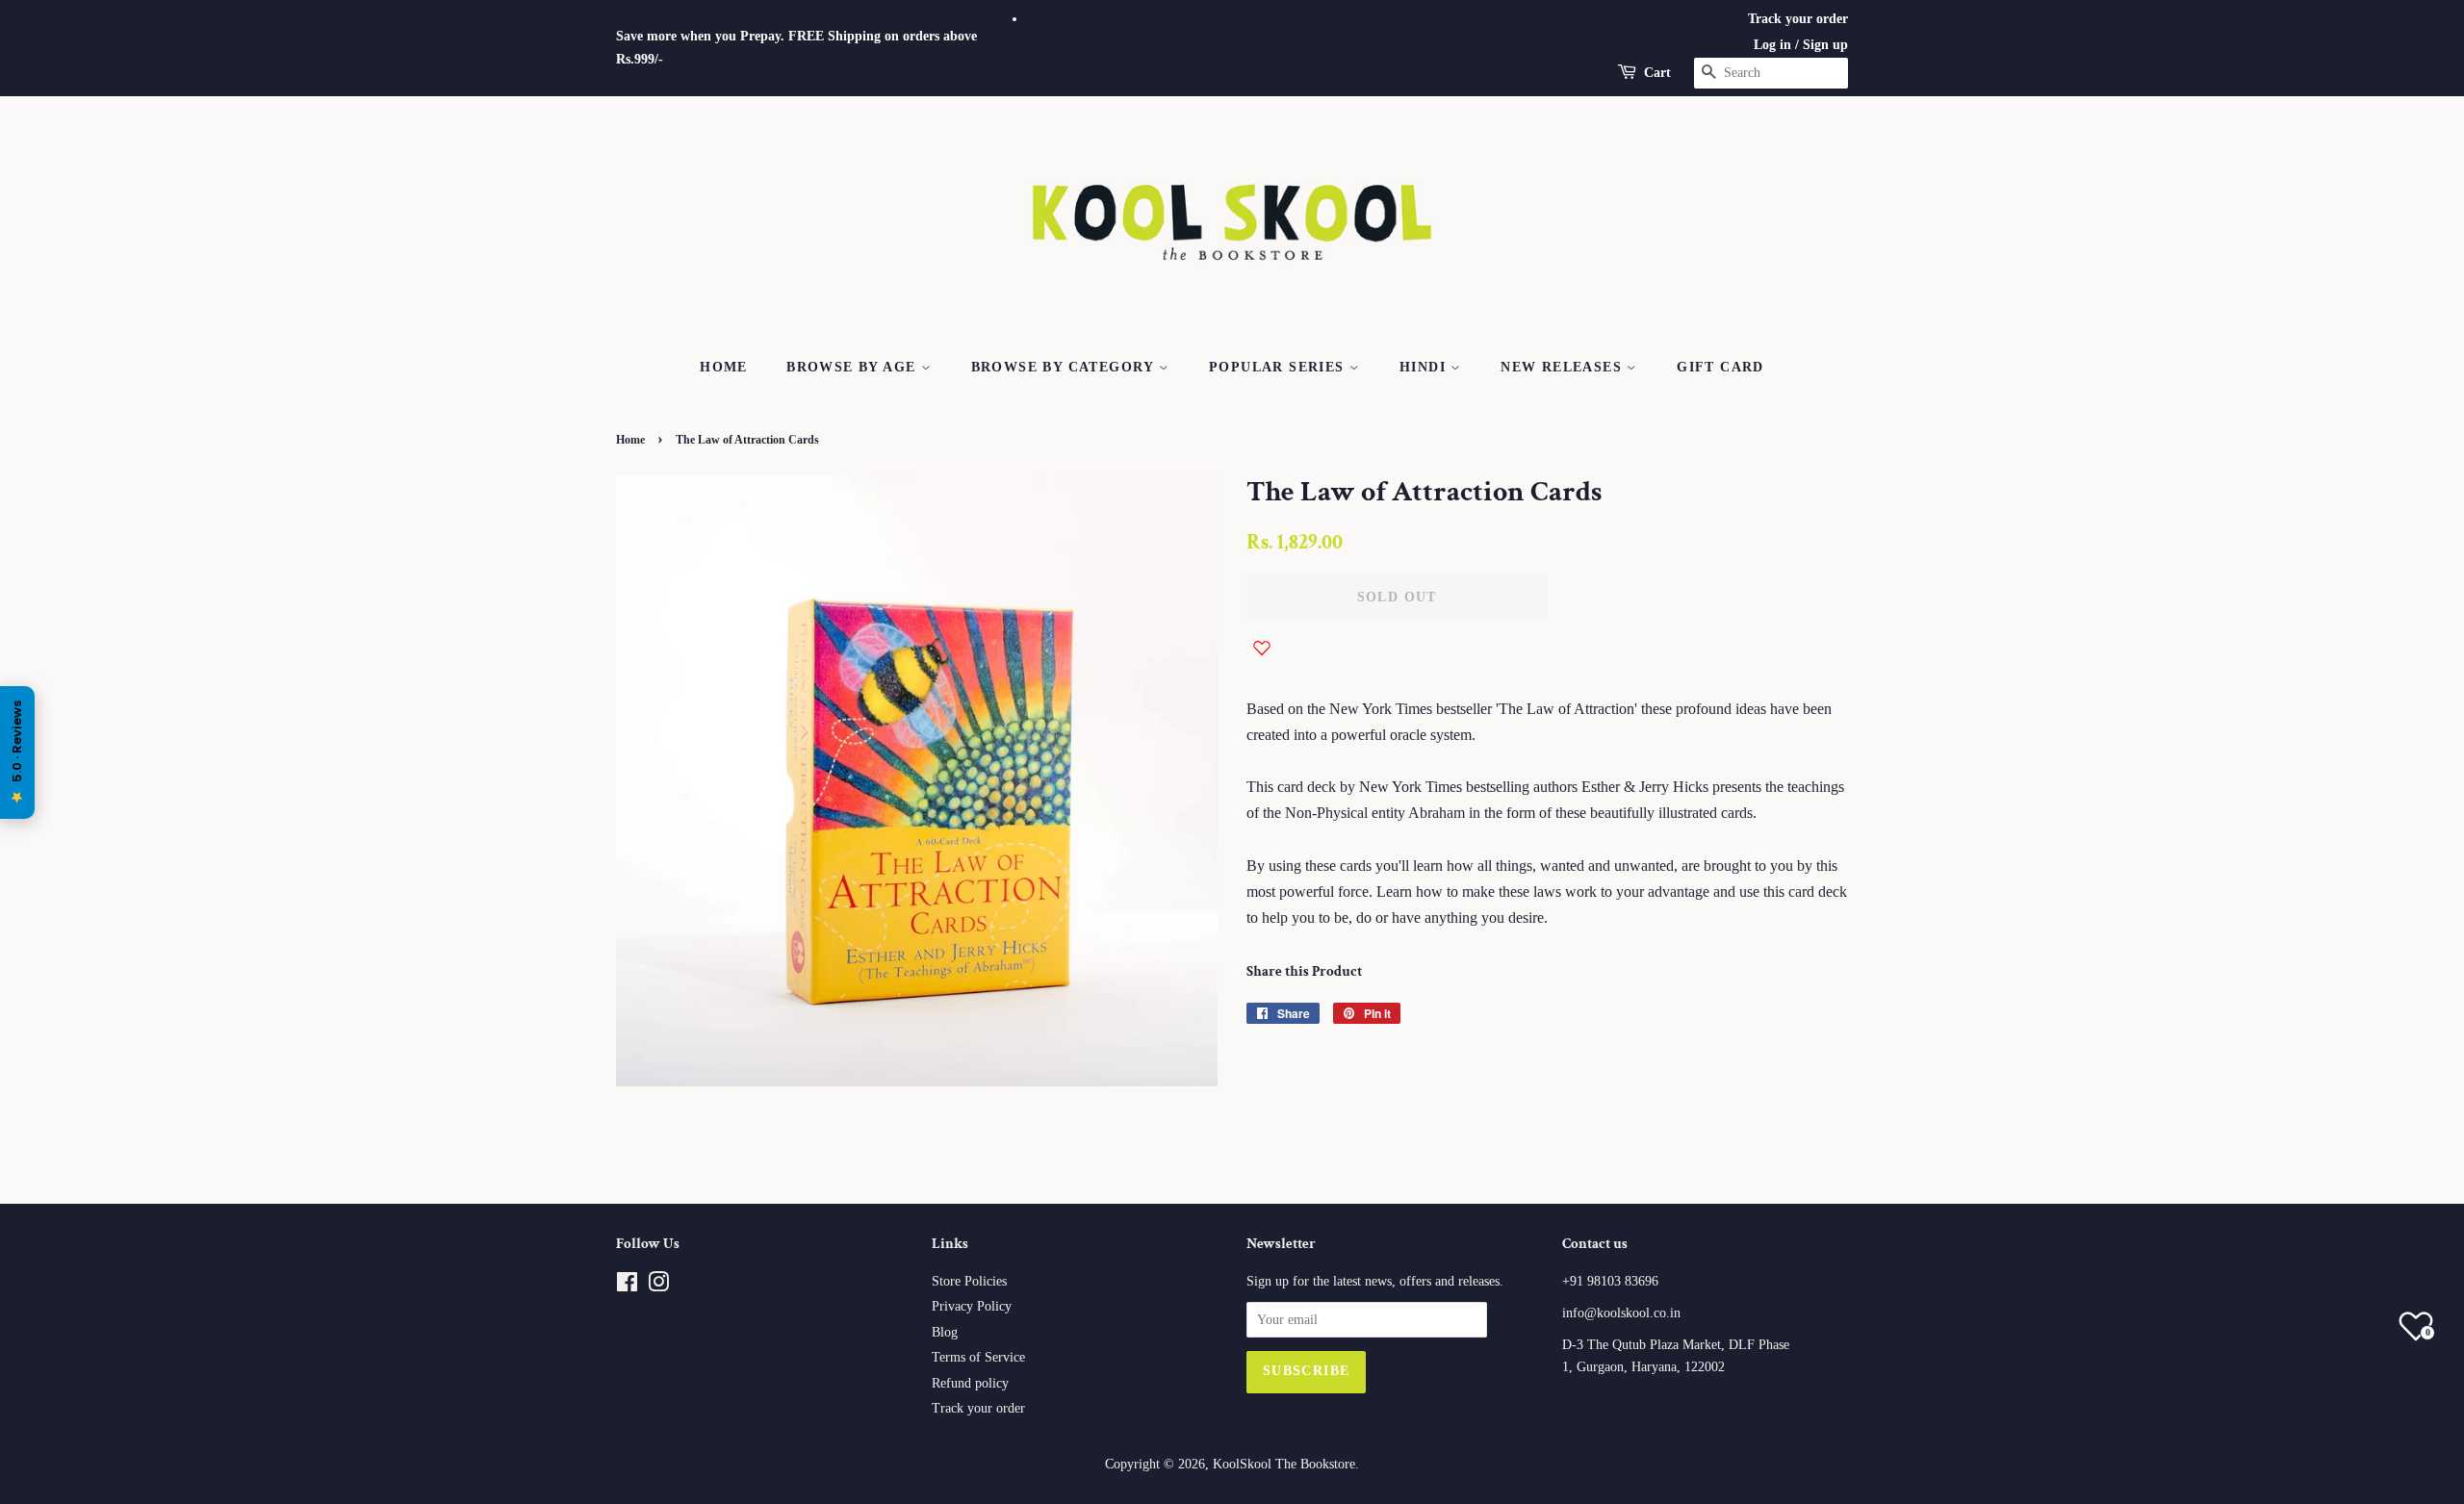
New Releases (1564, 367)
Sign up (1825, 45)
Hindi (1425, 367)
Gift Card (1720, 367)
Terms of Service (978, 1357)
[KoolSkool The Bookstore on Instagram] (658, 1286)
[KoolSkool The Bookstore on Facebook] (627, 1286)
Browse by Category (1065, 367)
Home (724, 367)
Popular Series (1279, 367)
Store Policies (969, 1281)
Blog (945, 1332)
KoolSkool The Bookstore (1284, 1464)
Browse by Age (854, 367)
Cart (1657, 73)
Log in (1772, 45)
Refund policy (970, 1383)
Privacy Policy (972, 1306)
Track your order (1798, 19)
